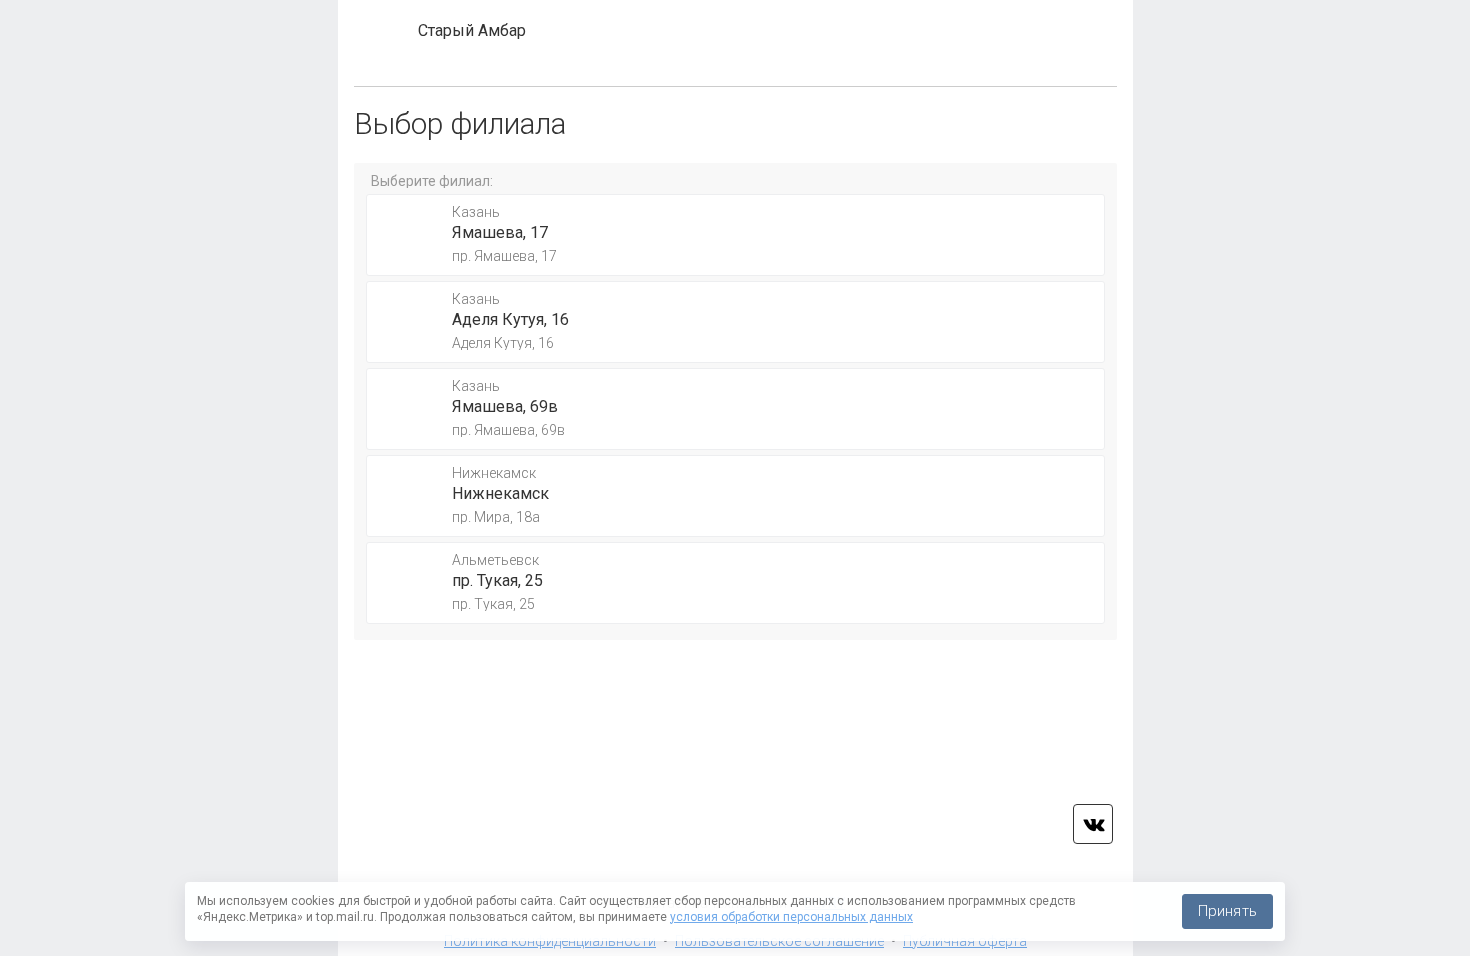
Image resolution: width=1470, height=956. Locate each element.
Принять (1227, 911)
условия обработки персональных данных (791, 917)
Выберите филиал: (432, 181)
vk (1093, 824)
